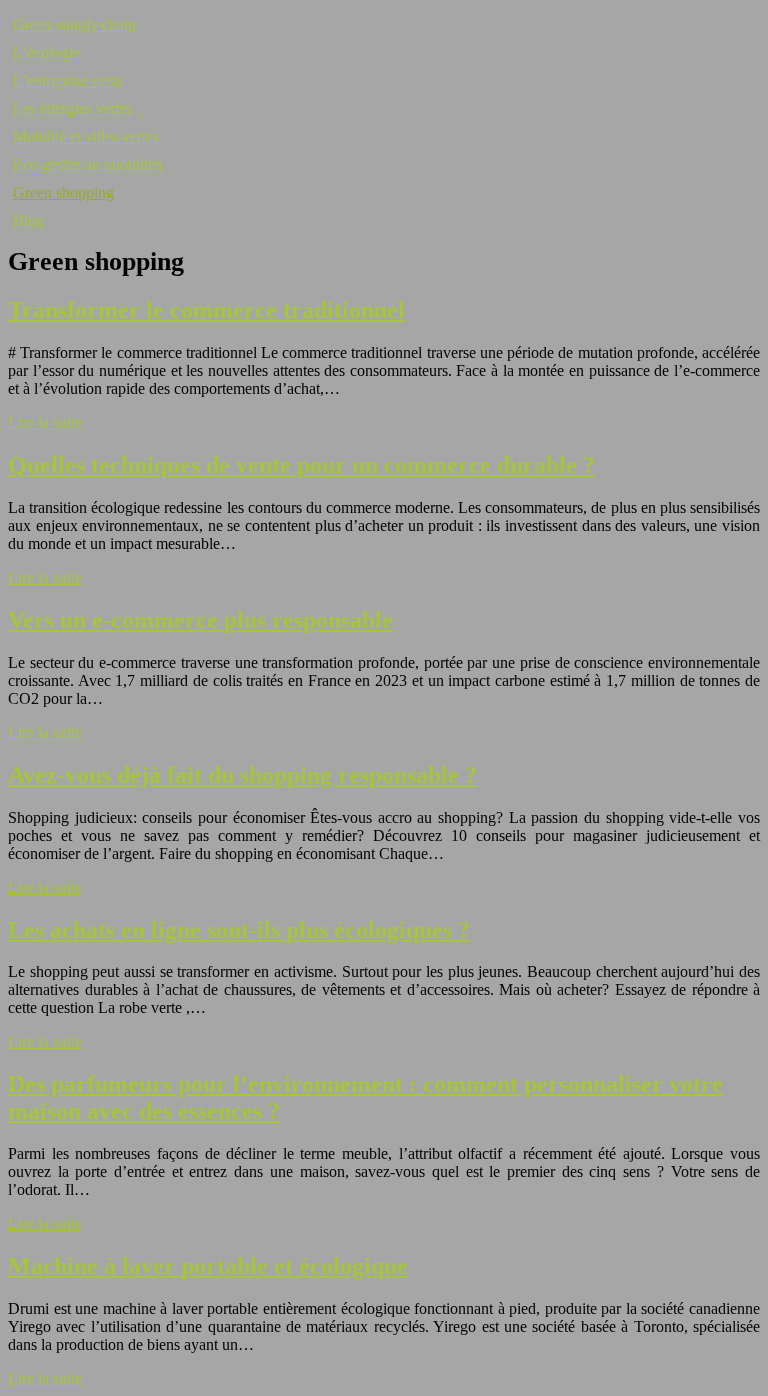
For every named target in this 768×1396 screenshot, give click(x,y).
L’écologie (46, 52)
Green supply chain (74, 24)
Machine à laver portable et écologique (208, 1266)
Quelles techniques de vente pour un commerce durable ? (301, 465)
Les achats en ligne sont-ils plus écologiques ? (239, 930)
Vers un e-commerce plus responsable (200, 620)
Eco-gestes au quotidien (88, 164)
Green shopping (63, 192)
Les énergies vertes (73, 108)
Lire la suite (45, 422)
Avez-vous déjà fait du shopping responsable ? (242, 775)
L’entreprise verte (68, 80)
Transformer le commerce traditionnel (206, 310)
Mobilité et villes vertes (86, 136)
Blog (28, 220)
